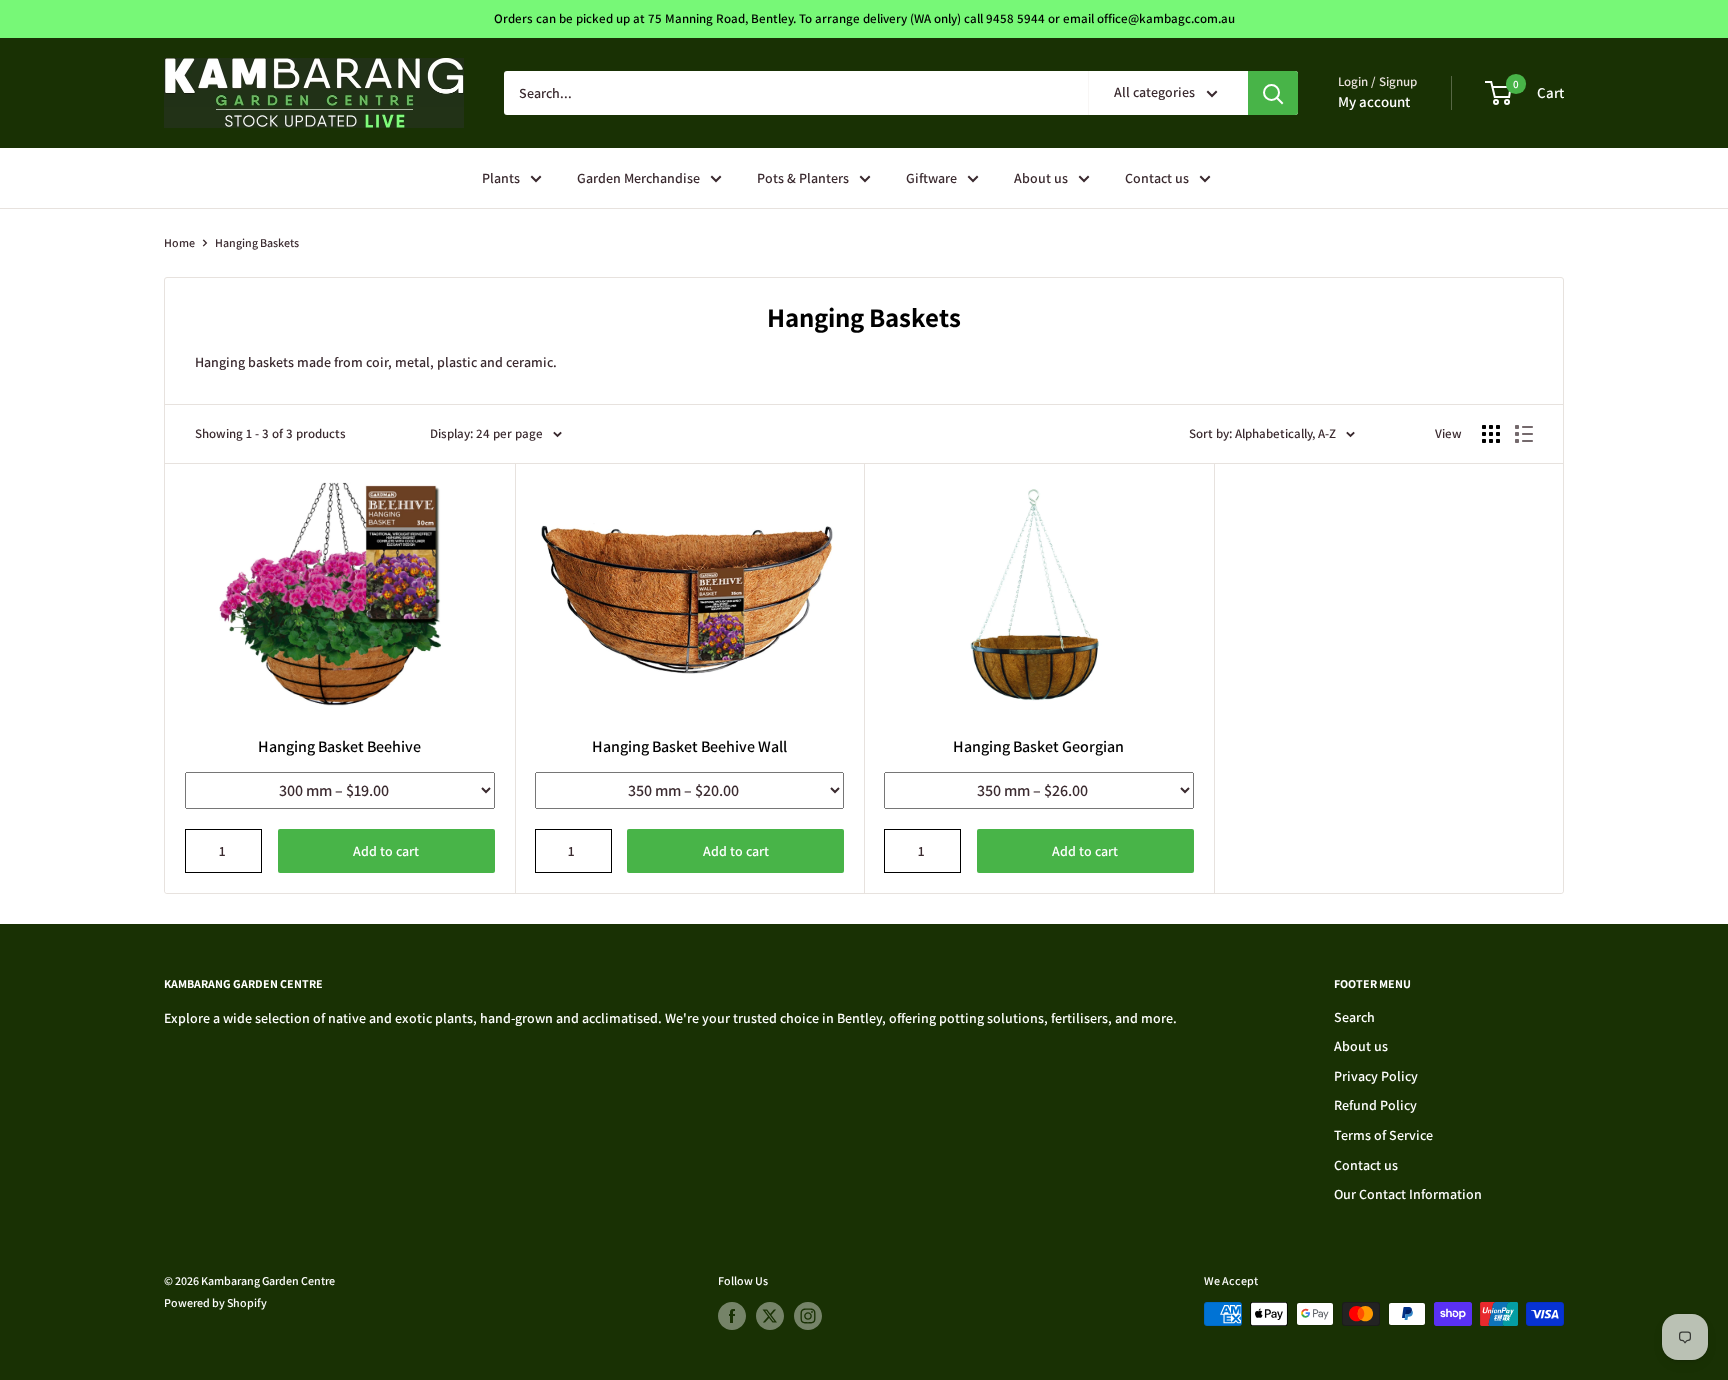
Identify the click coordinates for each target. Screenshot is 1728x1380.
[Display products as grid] (1491, 434)
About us (1041, 178)
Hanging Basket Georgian (1038, 746)
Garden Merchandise (638, 178)
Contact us (1157, 178)
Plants (501, 178)
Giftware (931, 178)
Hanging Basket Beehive (339, 746)
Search (1354, 1017)
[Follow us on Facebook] (732, 1316)
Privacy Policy (1376, 1076)
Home (179, 242)
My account (1374, 101)
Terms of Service (1383, 1135)
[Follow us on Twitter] (770, 1316)
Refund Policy (1375, 1105)
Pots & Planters (803, 178)
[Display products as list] (1524, 434)
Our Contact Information (1408, 1194)
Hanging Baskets (257, 242)
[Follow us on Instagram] (808, 1316)
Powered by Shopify (215, 1302)
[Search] (1273, 93)
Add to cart (386, 851)
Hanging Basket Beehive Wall (689, 746)
